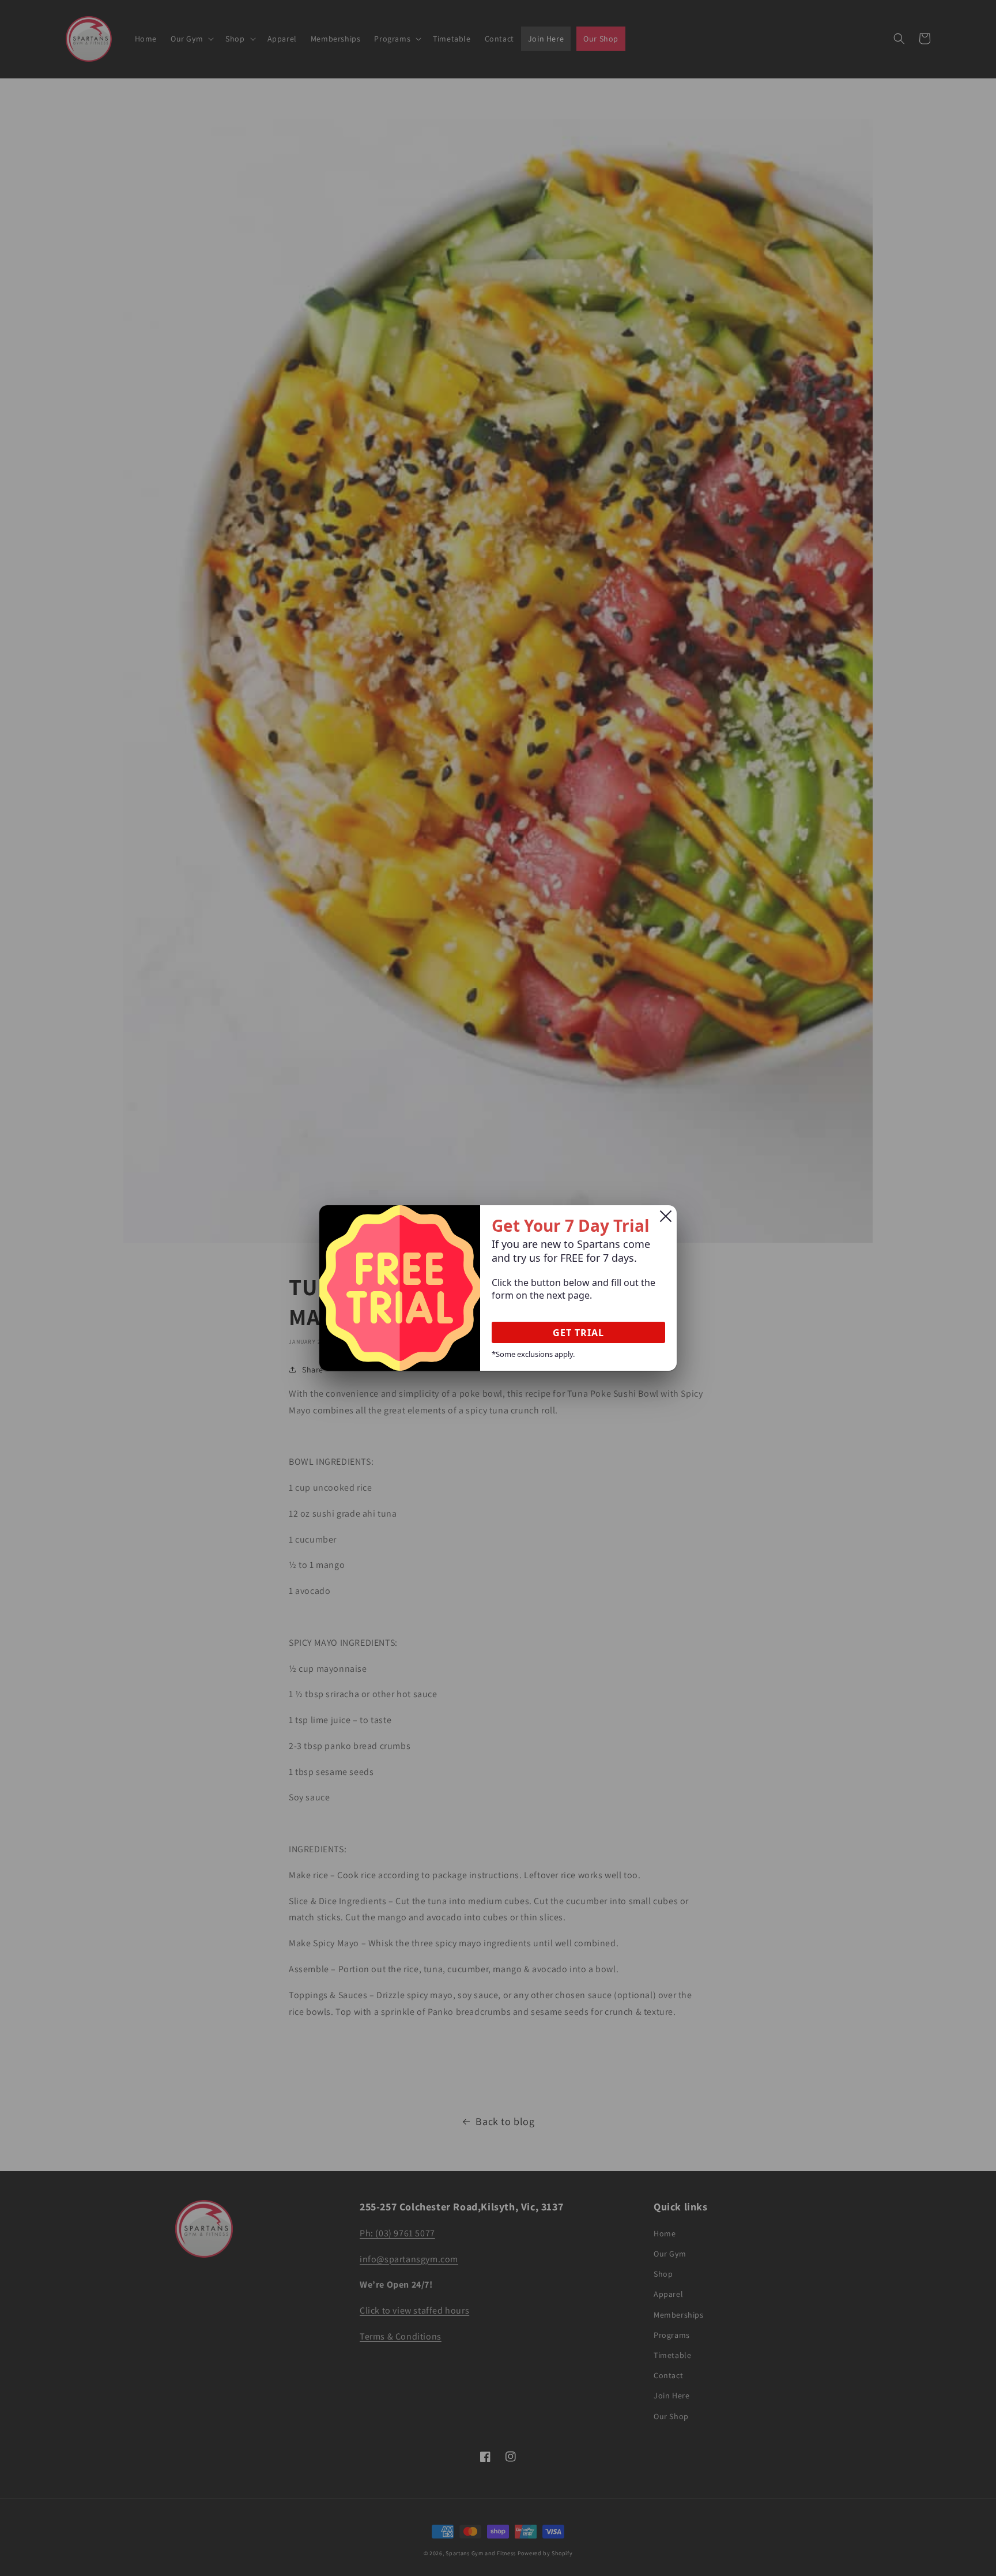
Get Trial (578, 1333)
